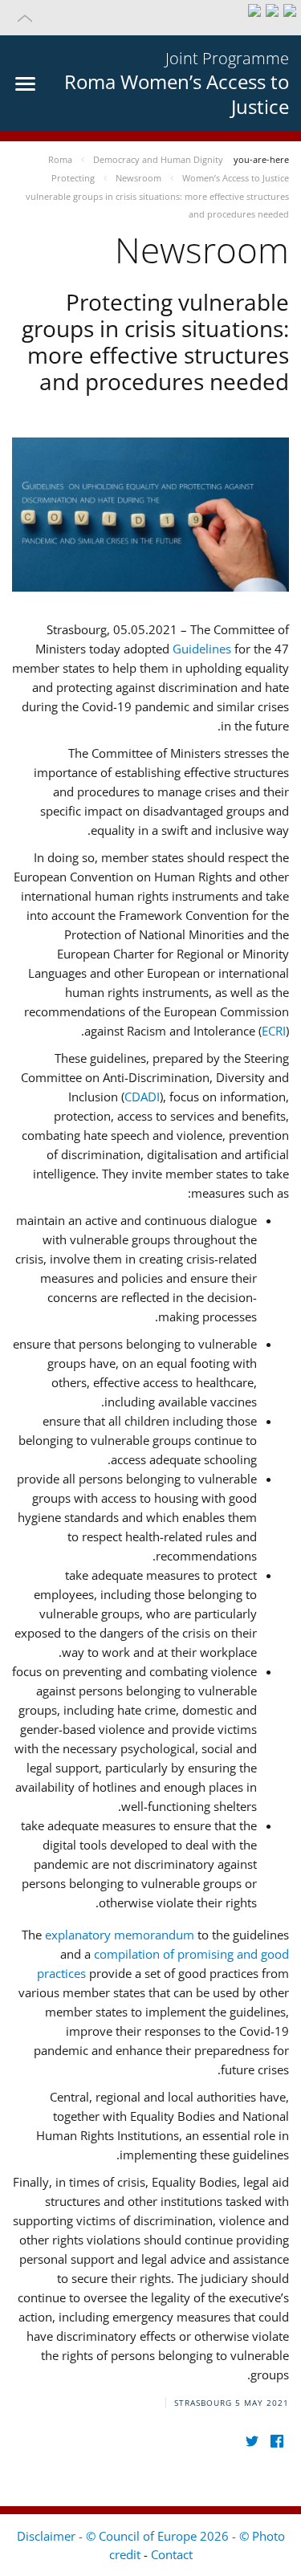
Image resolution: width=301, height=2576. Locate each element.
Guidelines (202, 649)
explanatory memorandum (120, 1935)
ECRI (274, 1031)
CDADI (142, 1097)
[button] (150, 18)
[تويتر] (252, 2442)
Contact (172, 2554)
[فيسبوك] (277, 2442)
